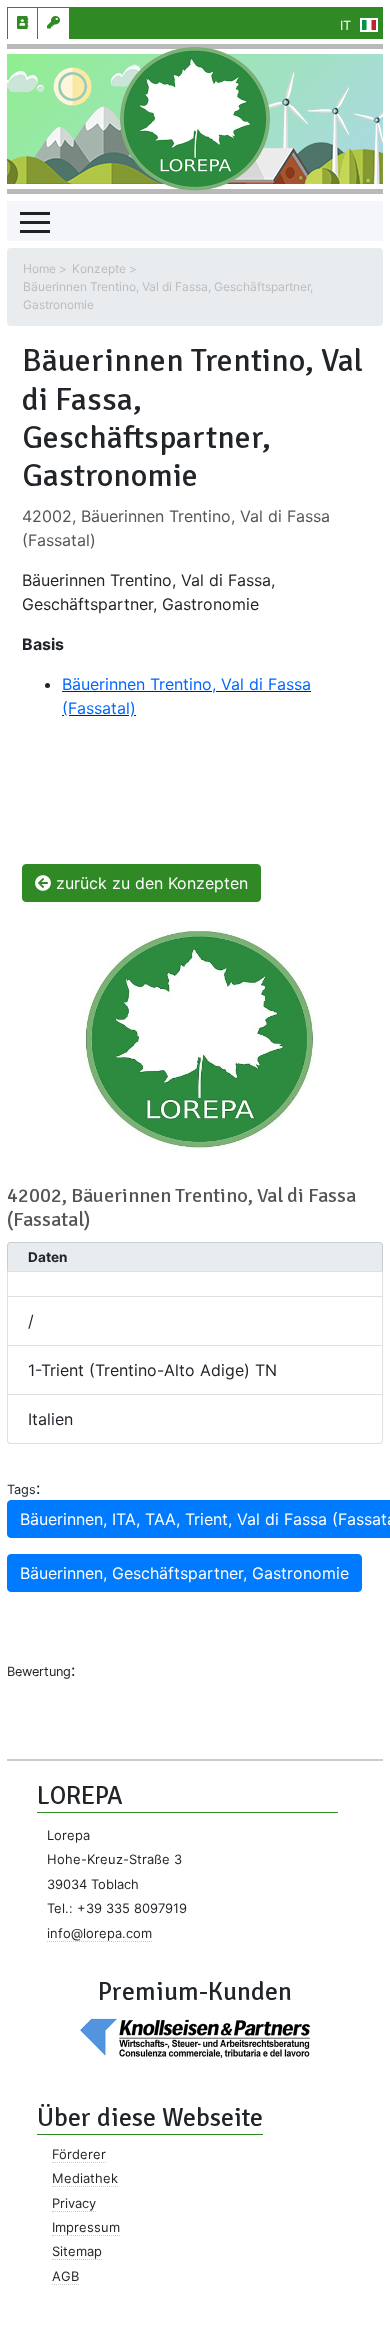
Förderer (79, 2154)
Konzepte (99, 268)
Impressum (86, 2227)
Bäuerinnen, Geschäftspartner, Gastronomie (184, 1573)
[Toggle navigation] (35, 221)
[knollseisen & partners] (195, 2036)
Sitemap (77, 2251)
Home (39, 268)
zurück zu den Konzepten (149, 883)
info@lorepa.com (99, 1933)
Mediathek (85, 2178)
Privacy (74, 2203)
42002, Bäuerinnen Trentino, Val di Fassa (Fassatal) (181, 1207)
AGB (65, 2276)
